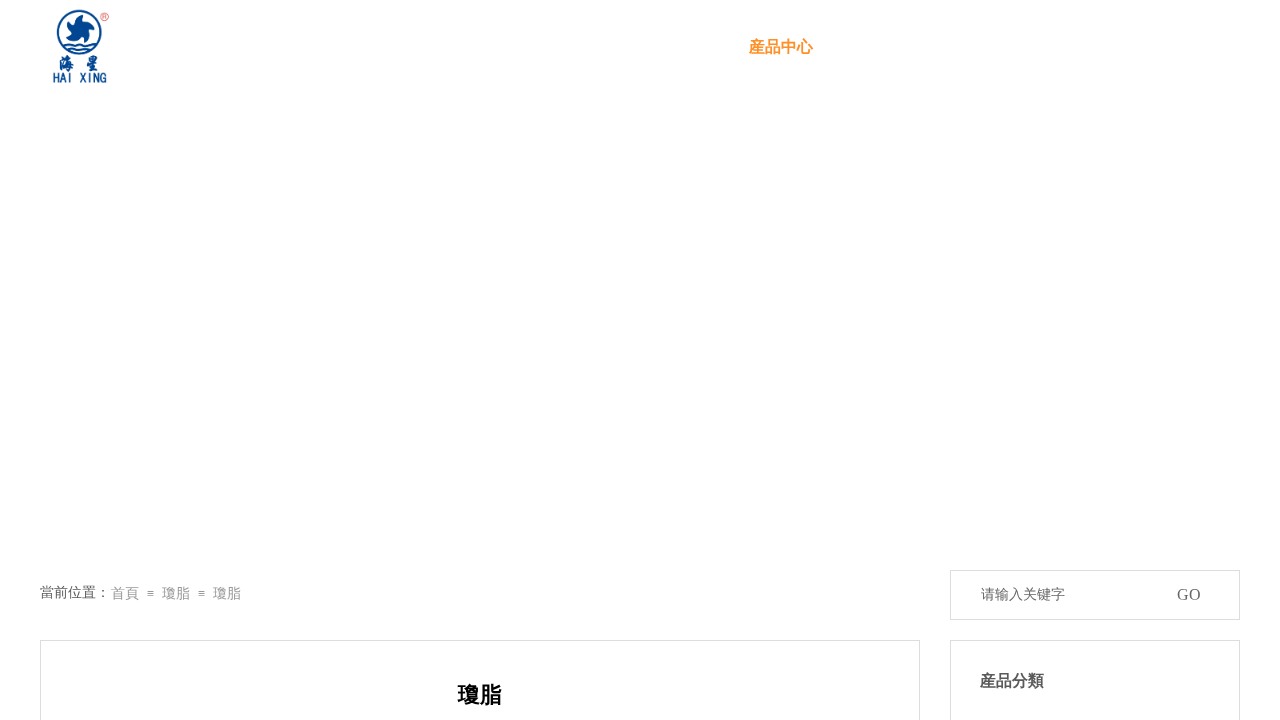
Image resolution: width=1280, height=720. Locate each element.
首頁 (521, 46)
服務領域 (911, 46)
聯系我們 (1171, 46)
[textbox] (1069, 595)
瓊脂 (176, 593)
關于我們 (651, 46)
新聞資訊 (1041, 46)
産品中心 (781, 46)
